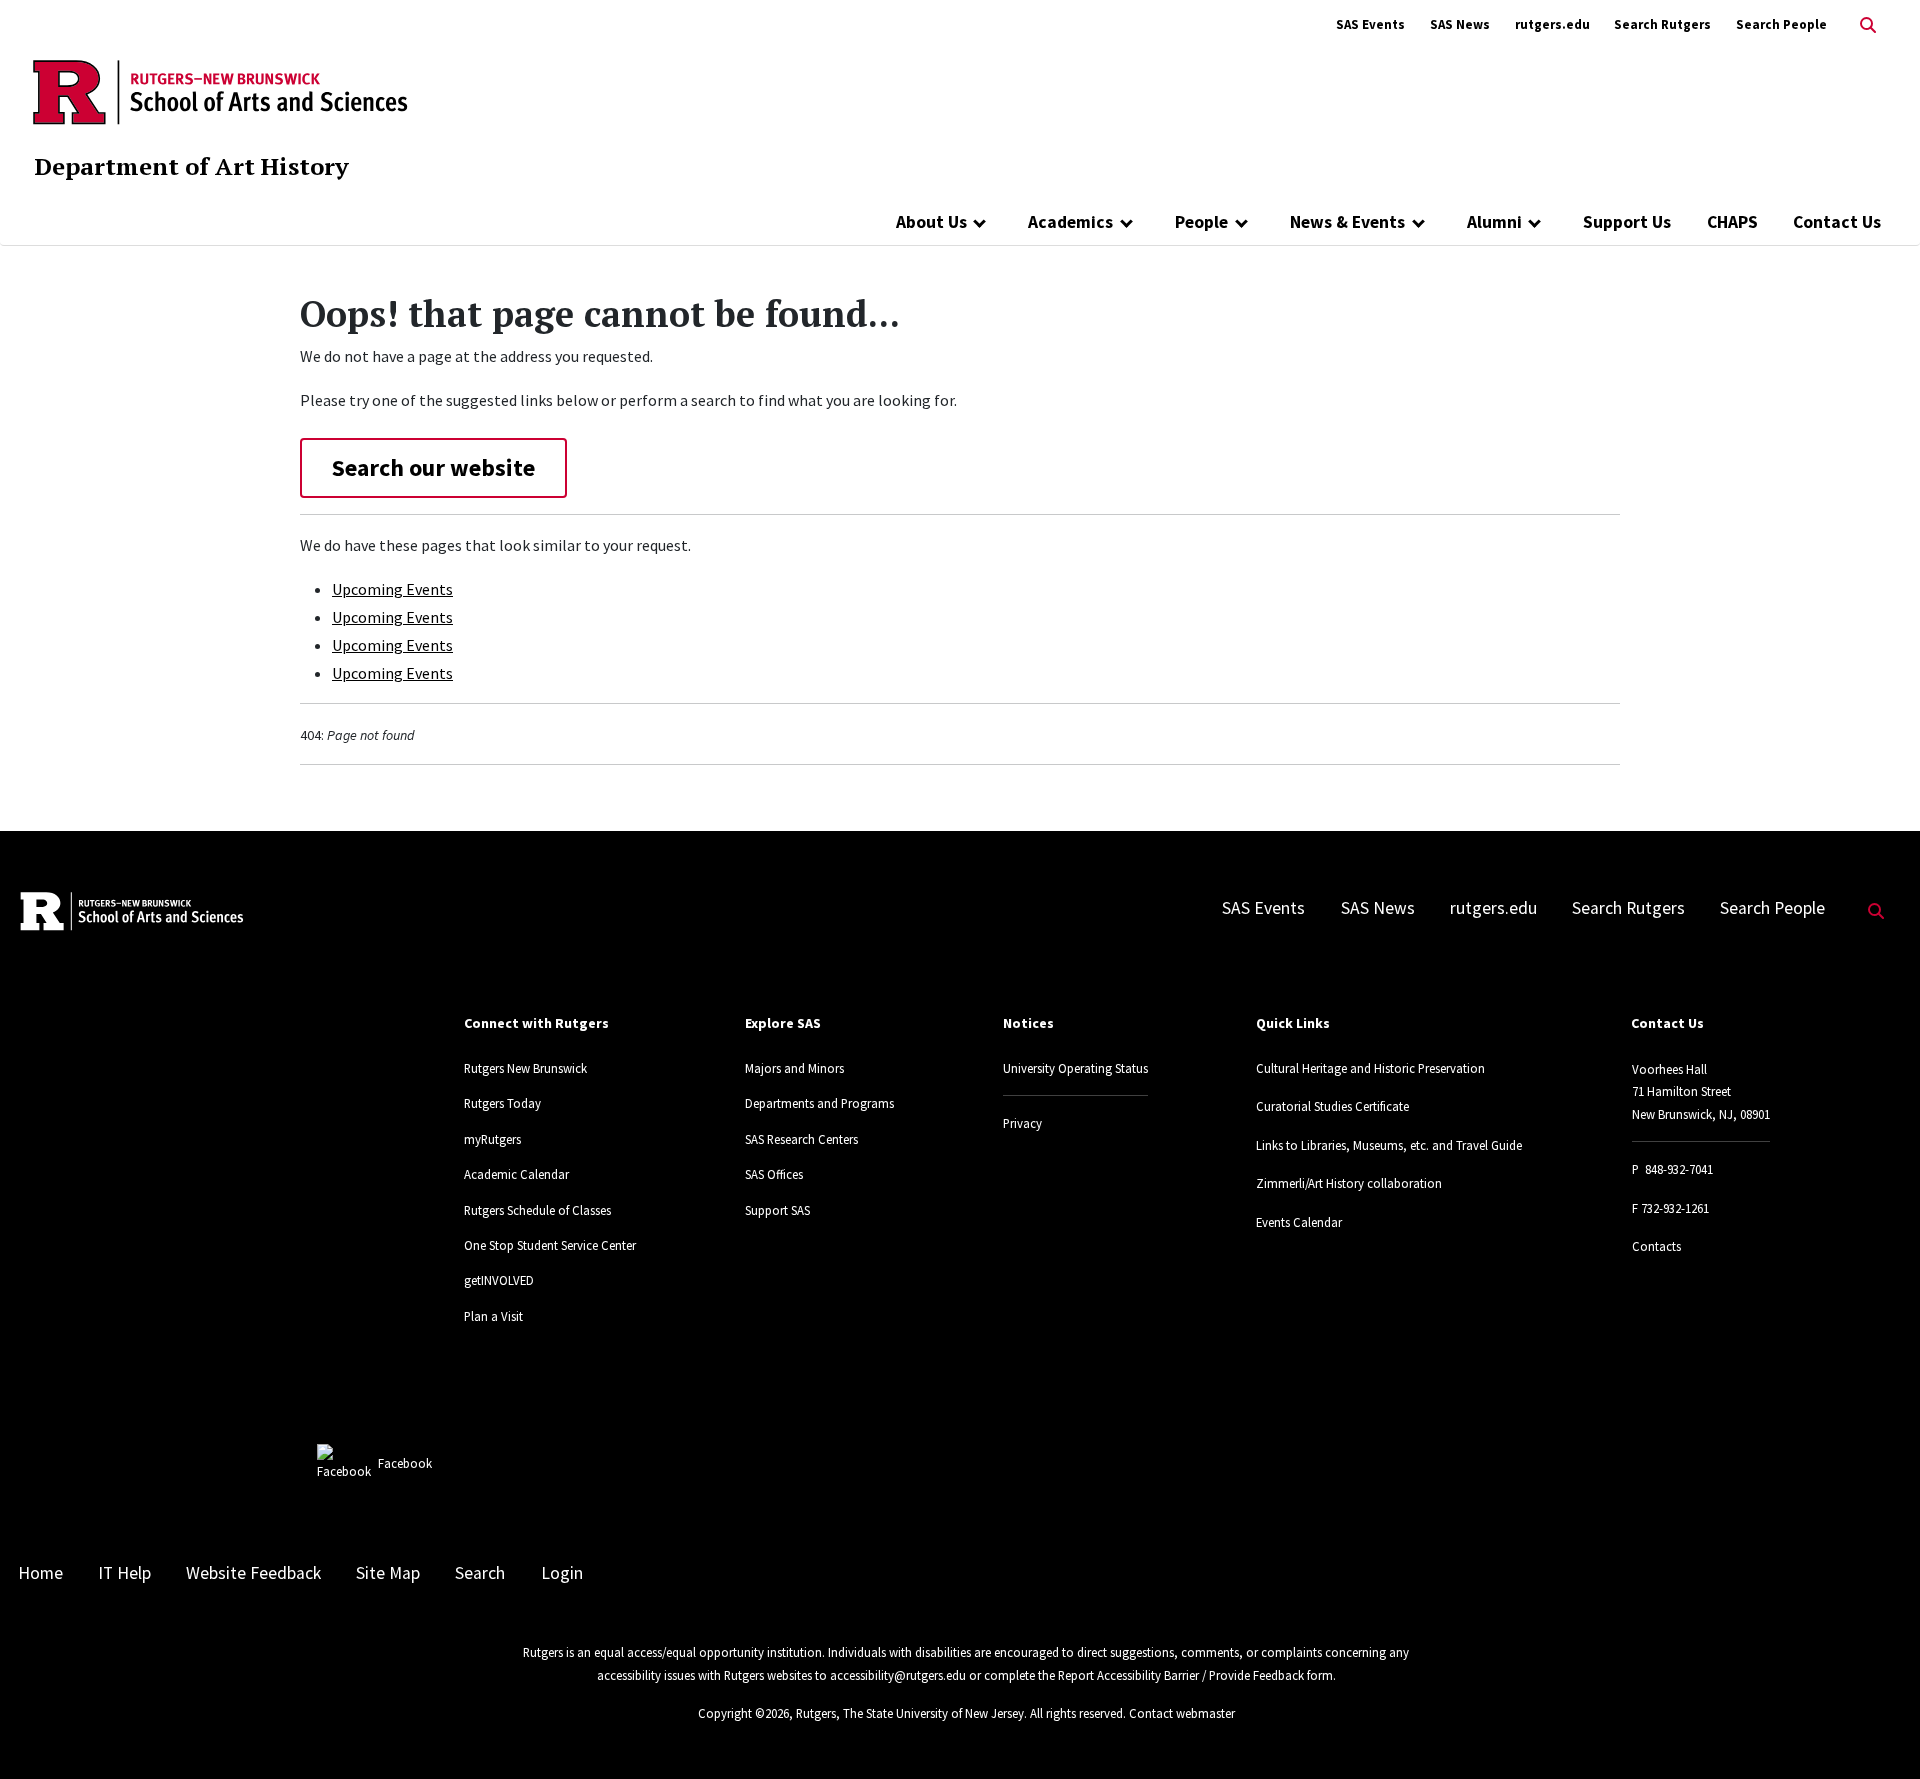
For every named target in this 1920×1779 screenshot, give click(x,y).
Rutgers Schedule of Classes (537, 1210)
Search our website (433, 467)
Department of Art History (191, 166)
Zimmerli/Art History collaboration (1349, 1183)
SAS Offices (774, 1174)
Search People (1781, 24)
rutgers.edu (1552, 24)
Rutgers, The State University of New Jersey (910, 1713)
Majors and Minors (794, 1068)
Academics (1070, 222)
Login (562, 1573)
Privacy (1022, 1123)
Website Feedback (253, 1573)
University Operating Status (1075, 1068)
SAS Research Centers (801, 1139)
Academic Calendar (516, 1174)
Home (40, 1573)
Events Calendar (1299, 1222)
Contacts (1656, 1246)
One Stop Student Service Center (550, 1245)
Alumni (1494, 222)
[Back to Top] (1876, 1730)
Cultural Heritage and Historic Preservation (1370, 1068)
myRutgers (492, 1139)
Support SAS (777, 1210)
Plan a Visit (493, 1316)
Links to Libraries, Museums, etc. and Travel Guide (1389, 1145)
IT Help (124, 1573)
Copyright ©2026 (743, 1713)
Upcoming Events (392, 589)
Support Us (1627, 222)
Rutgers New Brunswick (525, 1068)
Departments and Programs (819, 1103)
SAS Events (1370, 24)
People (1201, 222)
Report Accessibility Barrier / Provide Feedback (1181, 1675)
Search (480, 1573)
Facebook (405, 1463)
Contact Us (1837, 222)
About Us (931, 222)
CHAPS (1732, 222)
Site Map (388, 1573)
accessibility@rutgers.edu (898, 1675)
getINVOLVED (499, 1280)
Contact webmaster (1182, 1713)
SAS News (1460, 24)
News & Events (1347, 222)
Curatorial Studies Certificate (1332, 1106)
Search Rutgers (1662, 24)
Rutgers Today (502, 1103)
